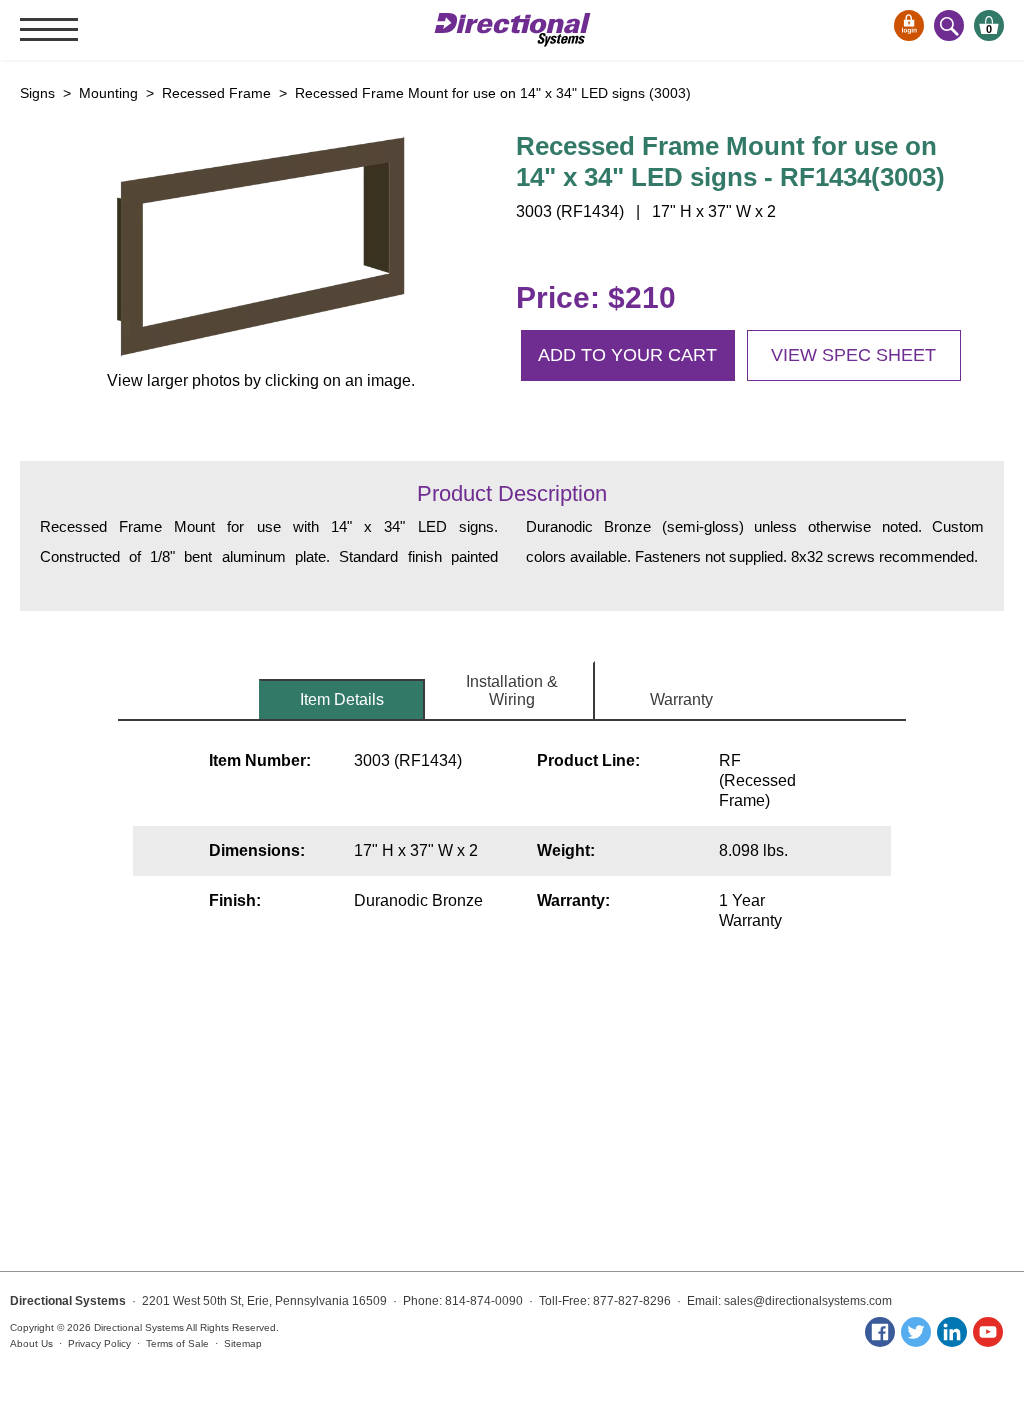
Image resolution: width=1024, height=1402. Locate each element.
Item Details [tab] (342, 699)
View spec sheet (853, 355)
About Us (31, 1343)
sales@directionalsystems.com (808, 1301)
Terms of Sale (177, 1343)
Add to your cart (627, 355)
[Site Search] (949, 25)
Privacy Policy (99, 1343)
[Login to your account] (909, 25)
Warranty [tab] (681, 699)
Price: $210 (596, 297)
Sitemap (243, 1343)
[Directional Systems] (512, 29)
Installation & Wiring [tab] (512, 690)
